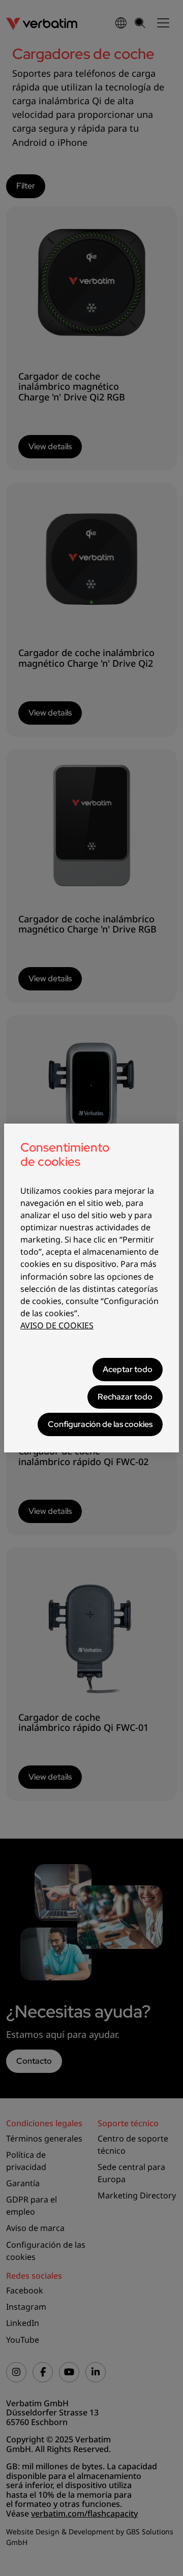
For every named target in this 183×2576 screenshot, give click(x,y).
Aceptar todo (128, 1369)
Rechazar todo (125, 1397)
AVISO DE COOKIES (57, 1325)
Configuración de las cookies (100, 1424)
